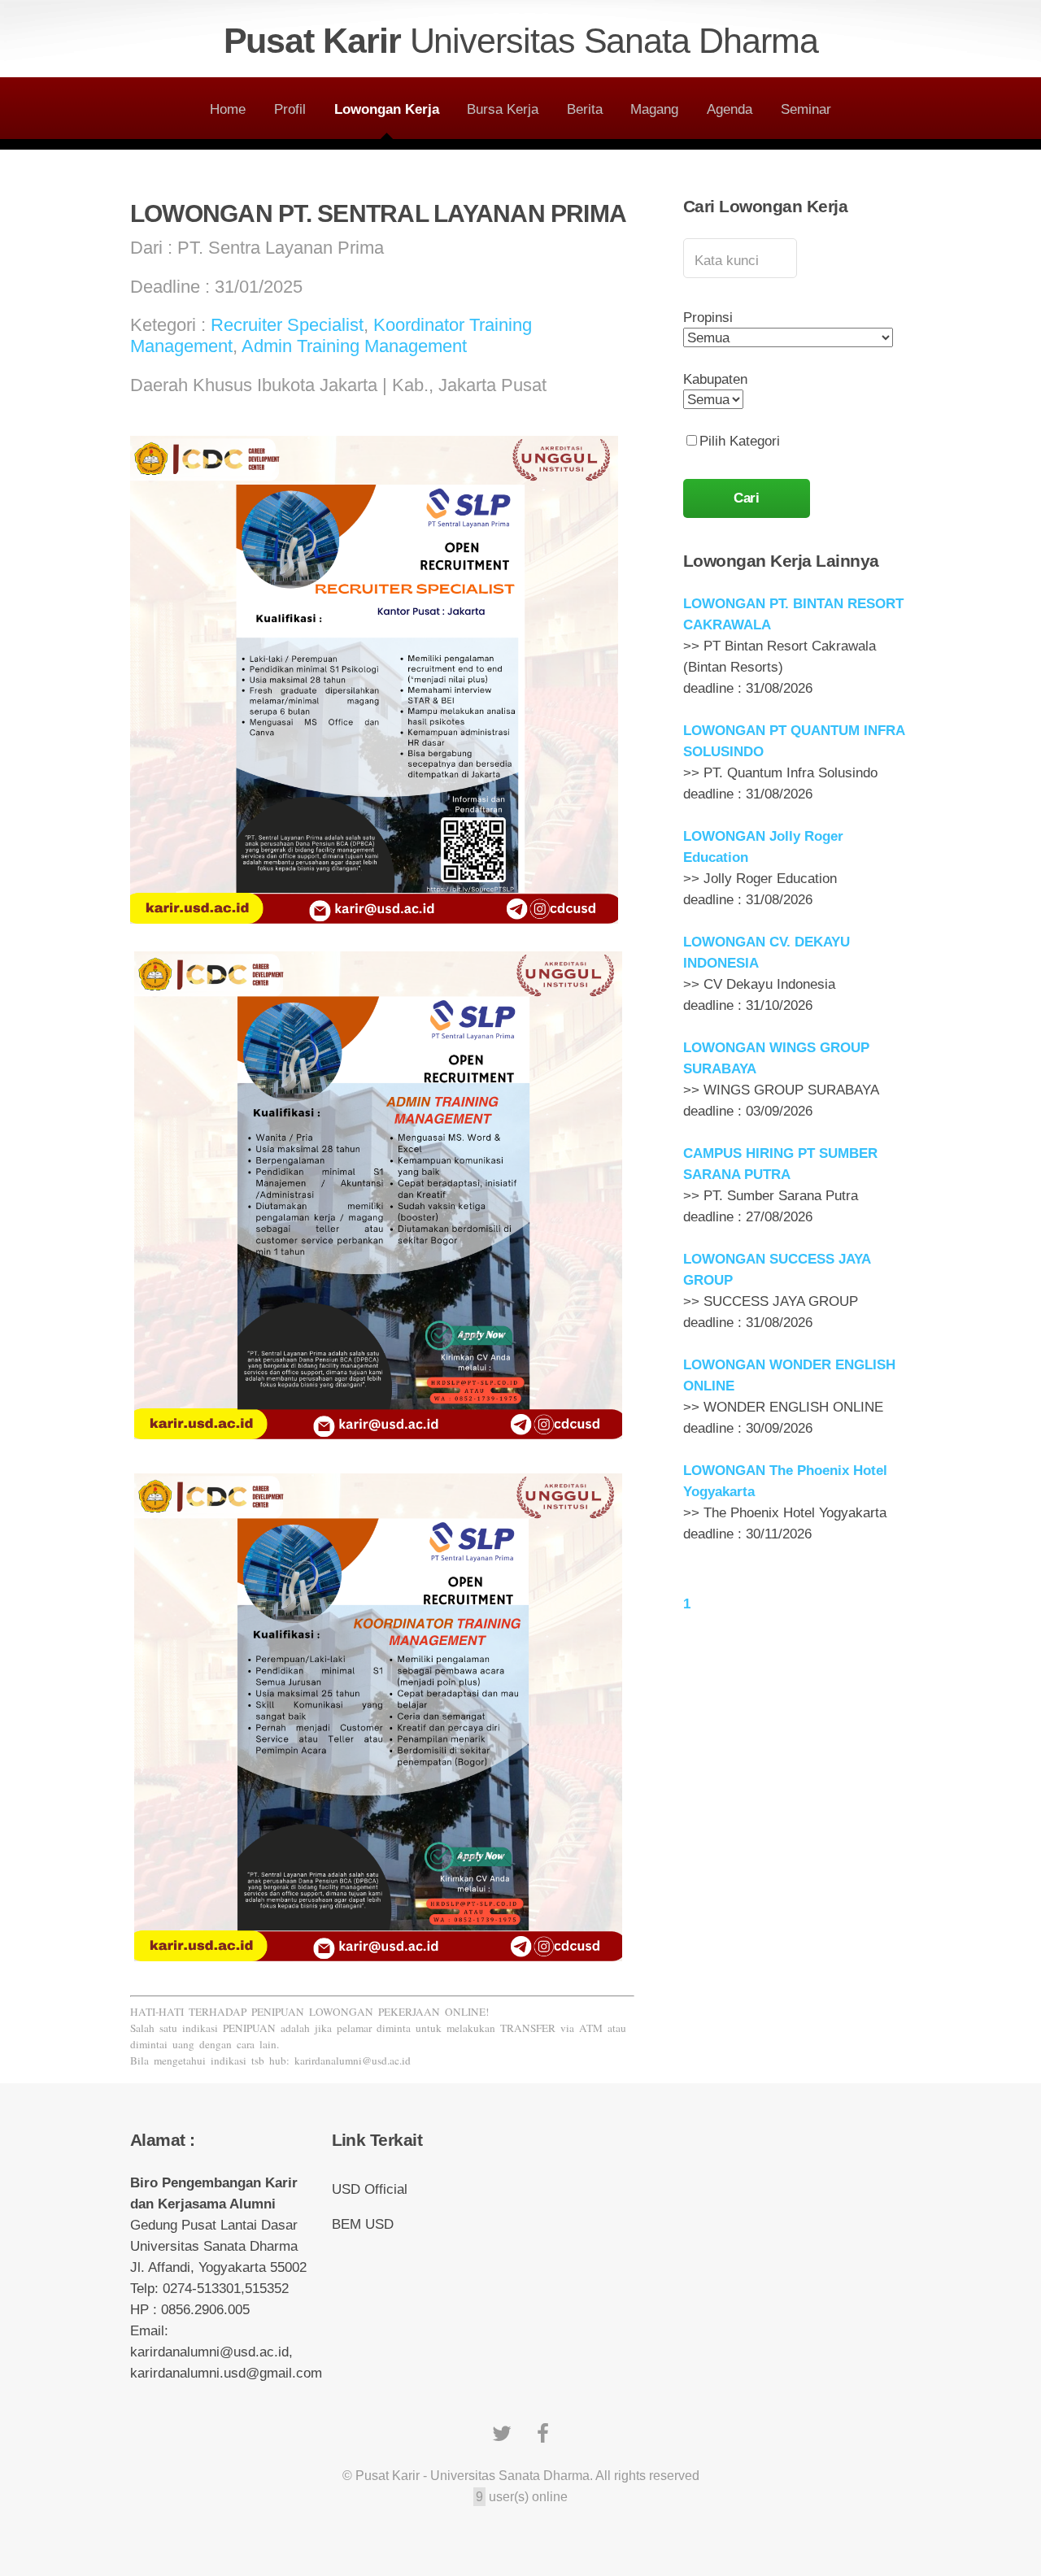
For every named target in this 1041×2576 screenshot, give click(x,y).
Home (228, 109)
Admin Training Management (354, 346)
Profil (290, 109)
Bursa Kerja (503, 109)
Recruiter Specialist (287, 325)
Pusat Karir (521, 41)
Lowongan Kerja (387, 109)
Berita (585, 109)
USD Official (370, 2189)
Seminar (806, 109)
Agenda (730, 109)
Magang (654, 109)
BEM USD (363, 2224)
